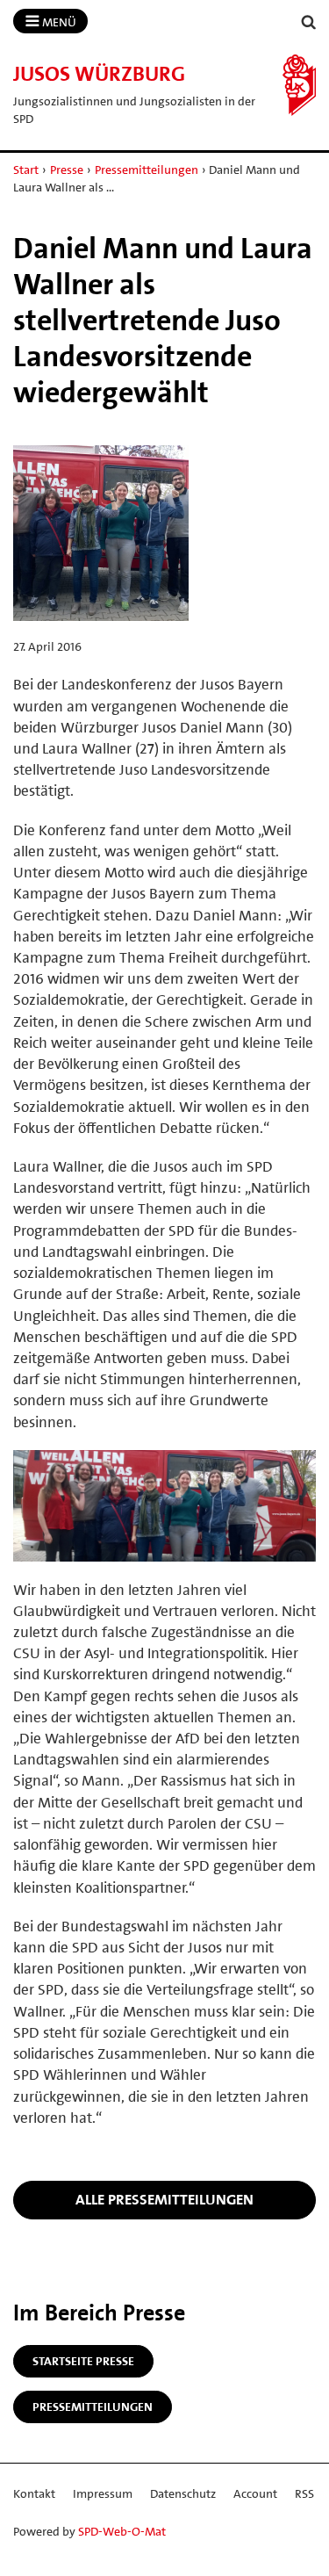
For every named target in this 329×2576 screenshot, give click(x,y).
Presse (67, 170)
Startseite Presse (83, 2361)
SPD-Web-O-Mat (122, 2531)
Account (255, 2493)
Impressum (103, 2493)
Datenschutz (183, 2493)
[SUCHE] (309, 22)
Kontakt (34, 2493)
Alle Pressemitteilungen (164, 2199)
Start (26, 170)
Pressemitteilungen (147, 170)
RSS (304, 2493)
